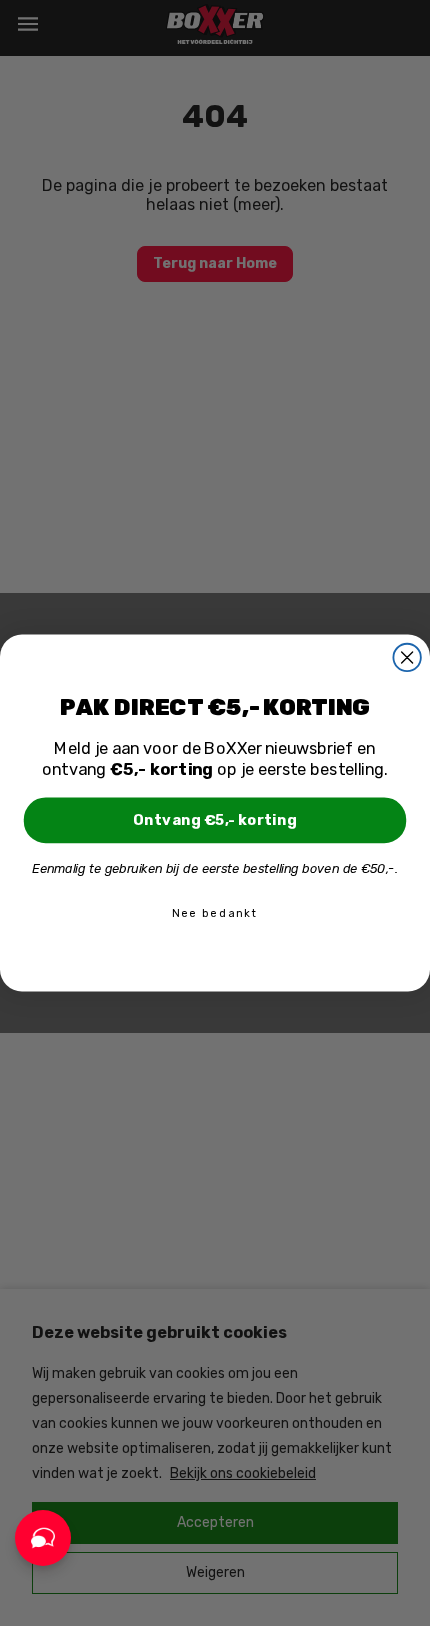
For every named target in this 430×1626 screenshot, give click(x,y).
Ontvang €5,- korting (215, 819)
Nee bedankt (215, 913)
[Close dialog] (406, 657)
